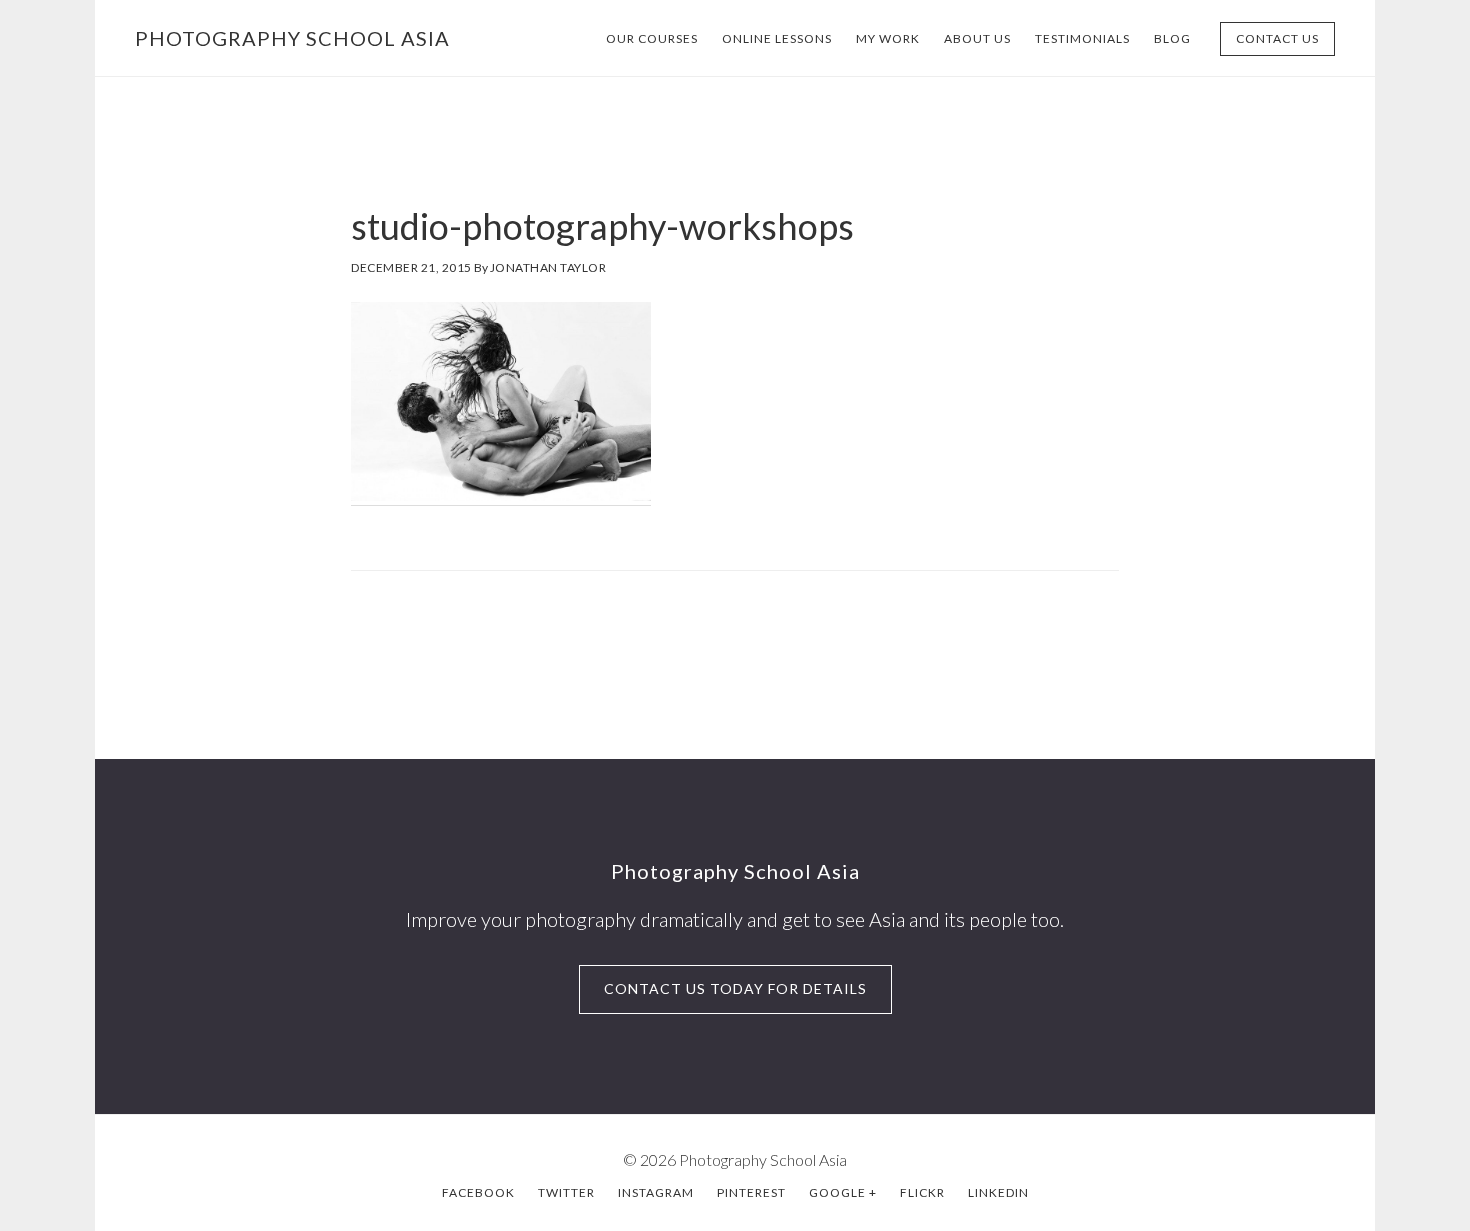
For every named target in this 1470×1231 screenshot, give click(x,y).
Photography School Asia (292, 38)
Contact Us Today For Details (735, 988)
